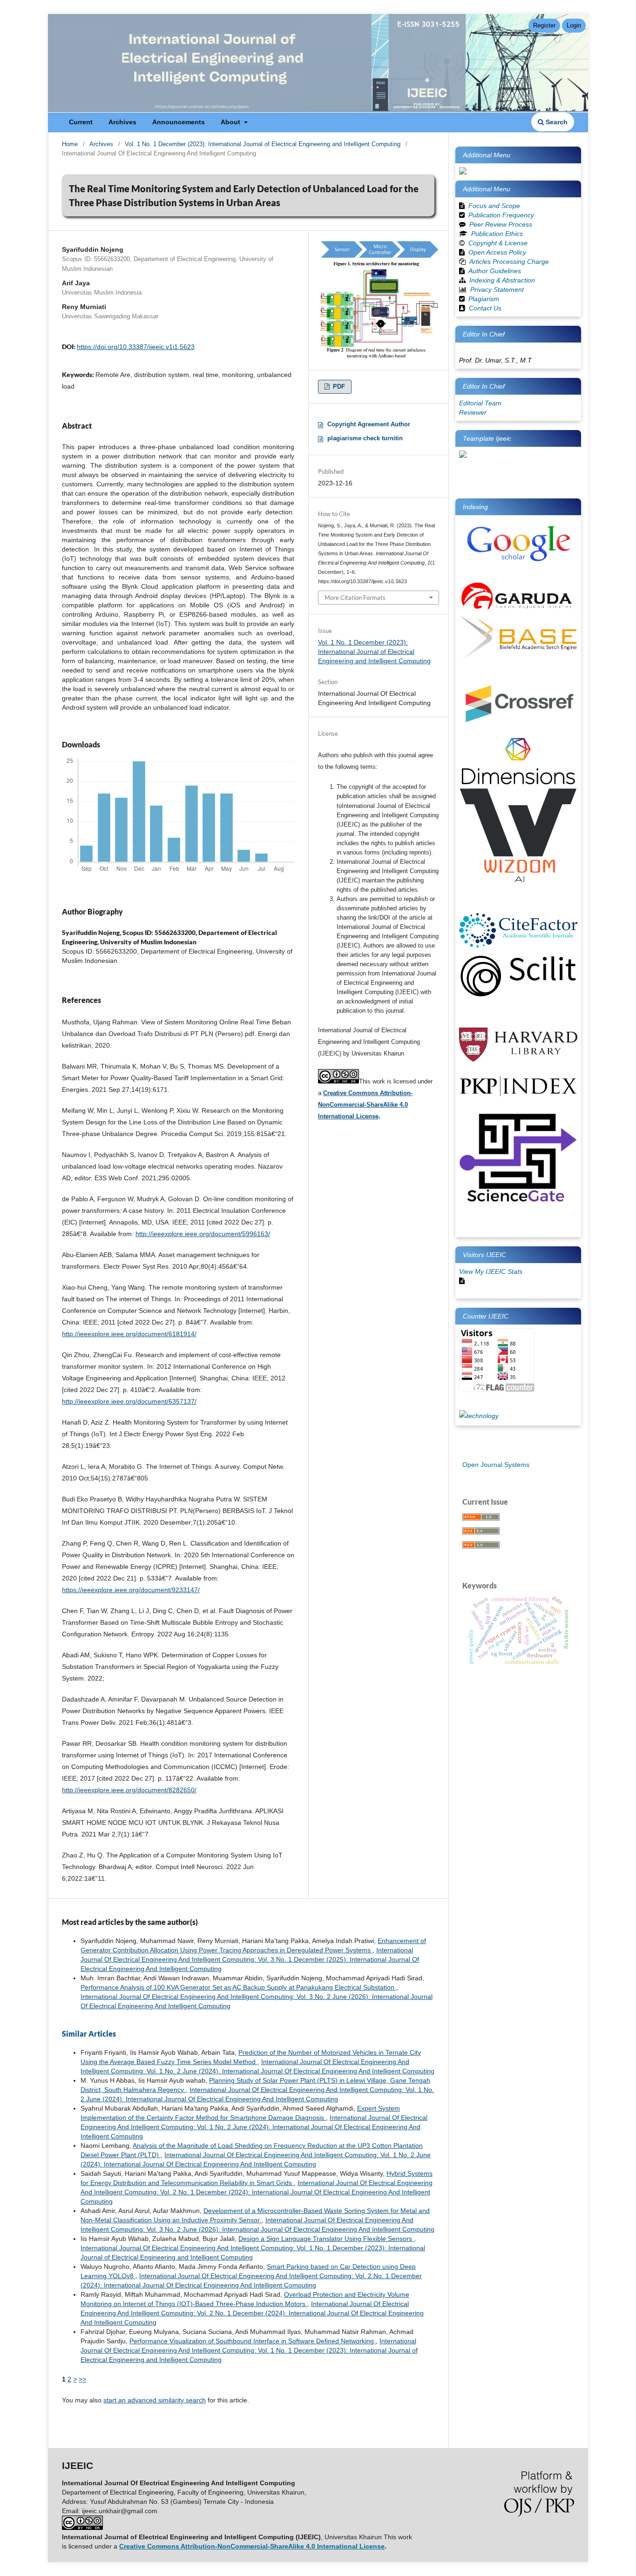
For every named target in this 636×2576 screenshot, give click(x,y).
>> (82, 2379)
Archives (122, 122)
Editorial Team (480, 403)
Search (556, 122)
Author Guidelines (495, 271)
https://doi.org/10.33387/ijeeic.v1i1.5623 (136, 347)
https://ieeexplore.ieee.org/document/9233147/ (131, 1590)
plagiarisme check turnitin (365, 438)
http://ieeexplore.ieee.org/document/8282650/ (129, 1790)
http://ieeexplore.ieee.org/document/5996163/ (203, 1234)
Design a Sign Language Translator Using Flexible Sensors (326, 2239)
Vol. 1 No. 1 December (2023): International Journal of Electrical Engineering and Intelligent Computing (263, 144)
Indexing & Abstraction (502, 280)
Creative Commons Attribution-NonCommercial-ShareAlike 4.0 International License (365, 1105)
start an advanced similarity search (155, 2400)
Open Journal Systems (496, 1465)
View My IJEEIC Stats (491, 1271)
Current (81, 122)
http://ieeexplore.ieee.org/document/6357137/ (129, 1401)
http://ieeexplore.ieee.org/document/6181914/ (129, 1334)
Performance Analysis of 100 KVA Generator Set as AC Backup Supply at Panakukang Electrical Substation (238, 1987)
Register (544, 25)
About (231, 122)
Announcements (179, 122)
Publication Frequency (501, 215)
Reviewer (473, 412)
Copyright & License (498, 243)
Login (574, 25)
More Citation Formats (355, 598)
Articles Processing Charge (508, 262)
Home (70, 144)
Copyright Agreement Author (369, 424)
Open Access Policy (497, 252)
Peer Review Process (501, 224)
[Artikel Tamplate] (463, 456)
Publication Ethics (497, 234)
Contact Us (485, 308)
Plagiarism (484, 299)
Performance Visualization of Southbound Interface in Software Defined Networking (253, 2341)
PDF (338, 387)
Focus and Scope (494, 206)
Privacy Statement (497, 289)
